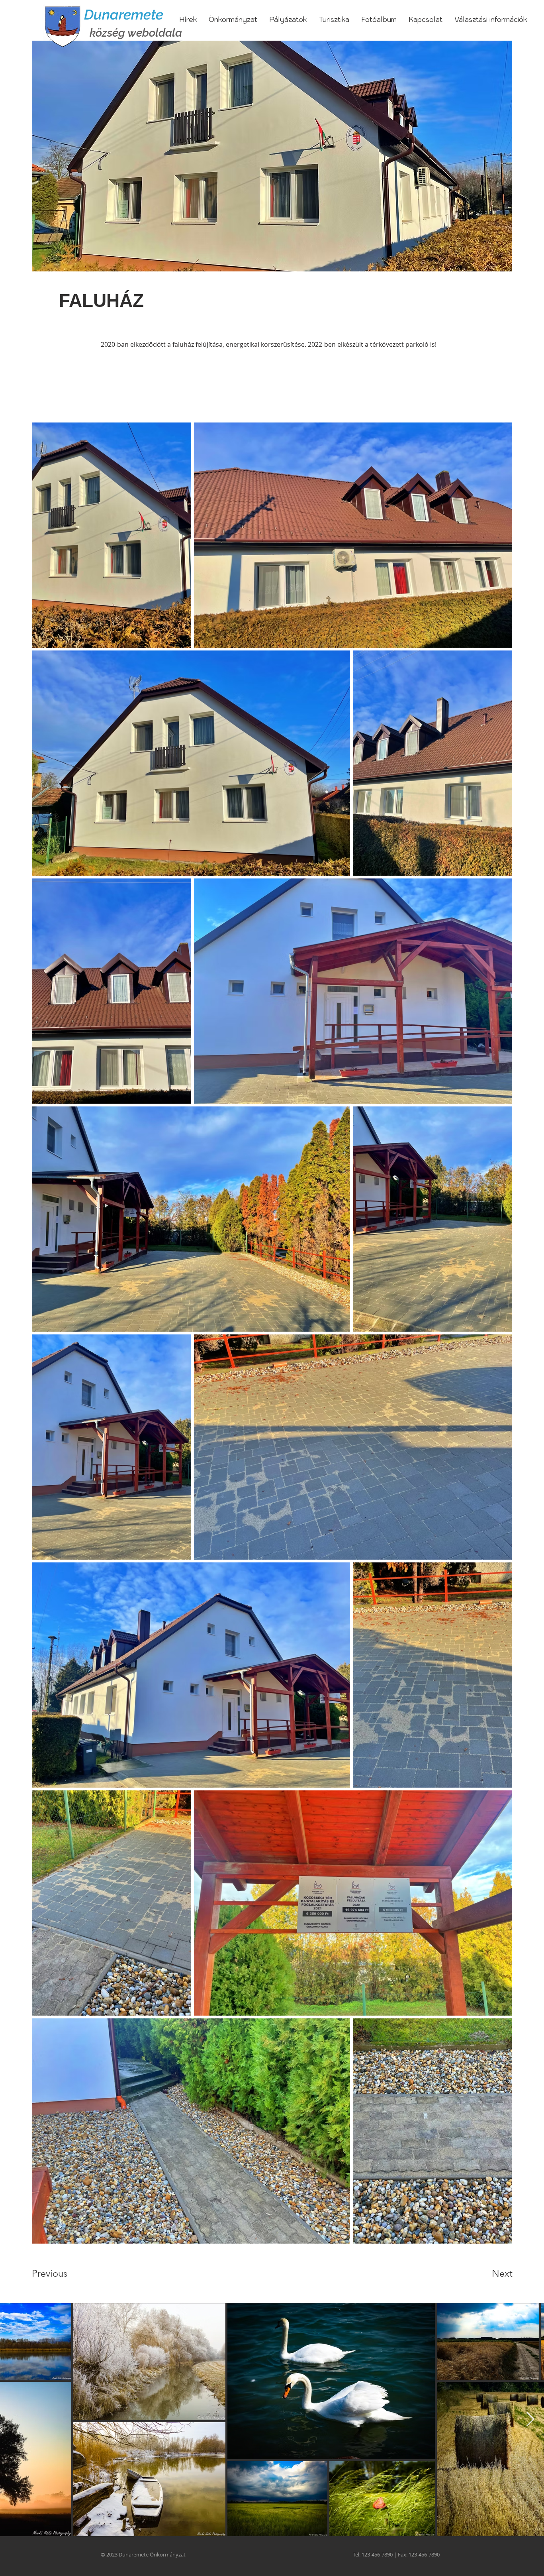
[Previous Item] (14, 2420)
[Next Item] (530, 2420)
